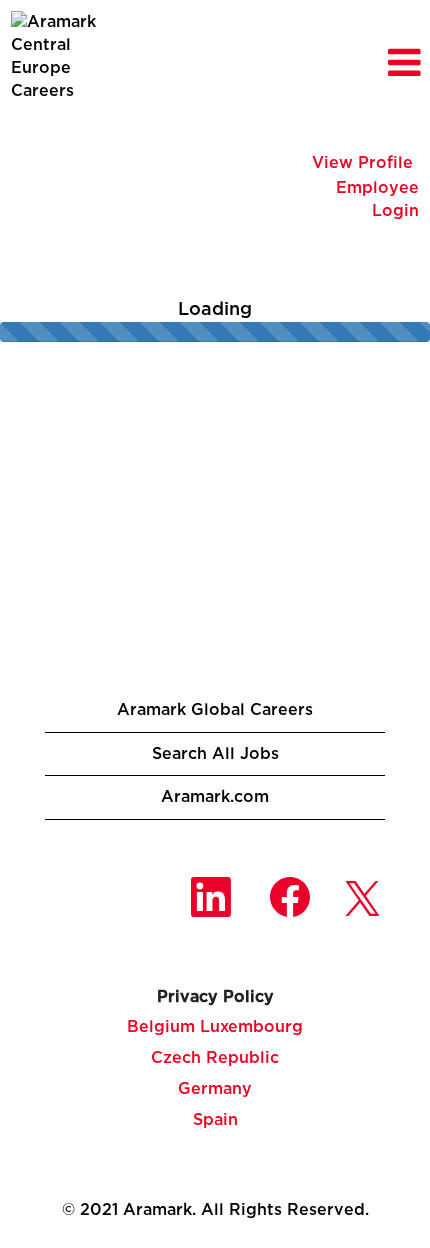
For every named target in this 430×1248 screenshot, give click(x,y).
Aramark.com (215, 797)
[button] (358, 64)
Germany (215, 1089)
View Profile (362, 163)
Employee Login (377, 199)
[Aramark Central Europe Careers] (71, 56)
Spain (215, 1120)
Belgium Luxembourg (215, 1027)
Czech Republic (215, 1058)
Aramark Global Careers (215, 710)
